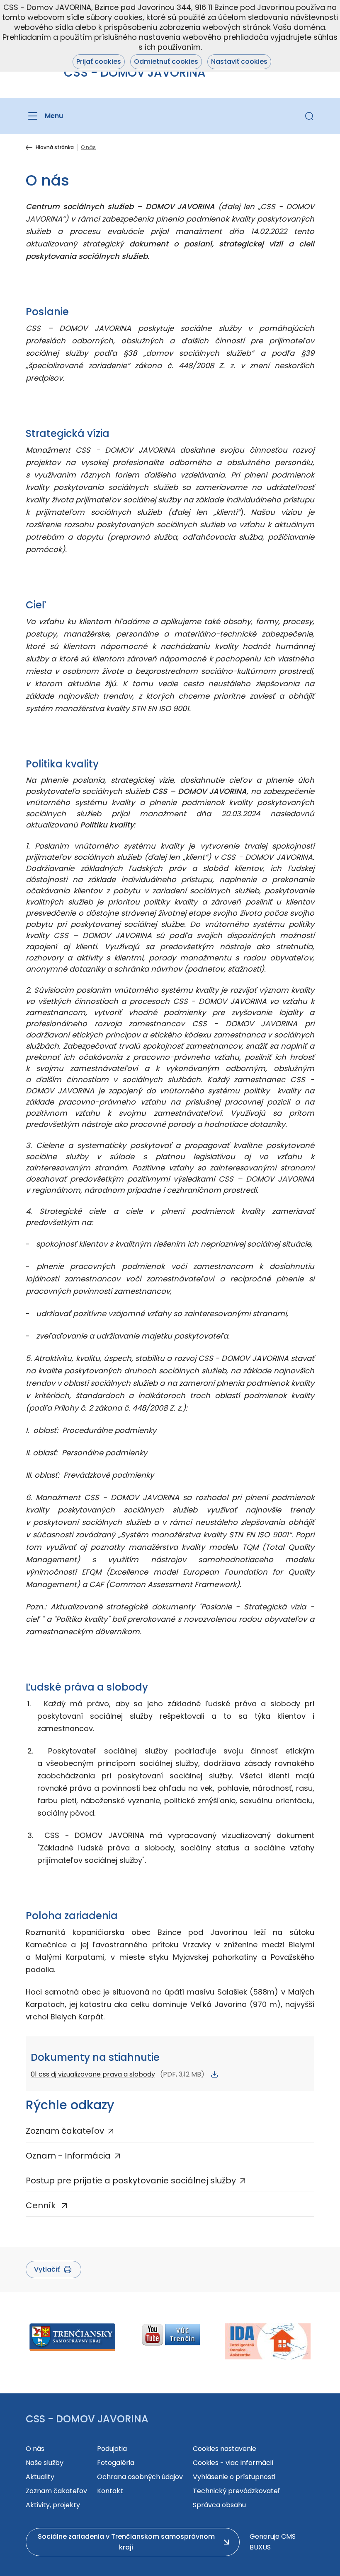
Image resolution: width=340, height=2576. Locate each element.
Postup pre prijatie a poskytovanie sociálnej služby (131, 2180)
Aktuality (40, 2477)
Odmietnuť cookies (166, 62)
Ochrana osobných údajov (140, 2477)
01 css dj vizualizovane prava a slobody (93, 2074)
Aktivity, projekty (53, 2505)
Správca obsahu (219, 2505)
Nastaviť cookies (239, 62)
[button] (309, 116)
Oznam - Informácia (68, 2156)
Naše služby (45, 2463)
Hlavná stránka (55, 147)
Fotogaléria (116, 2463)
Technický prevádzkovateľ (237, 2491)
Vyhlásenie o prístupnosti (234, 2477)
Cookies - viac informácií (233, 2463)
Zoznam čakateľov (65, 2131)
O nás (35, 2449)
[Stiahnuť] (214, 2074)
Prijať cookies (99, 62)
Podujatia (112, 2449)
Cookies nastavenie (225, 2449)
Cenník (42, 2205)
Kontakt (110, 2491)
